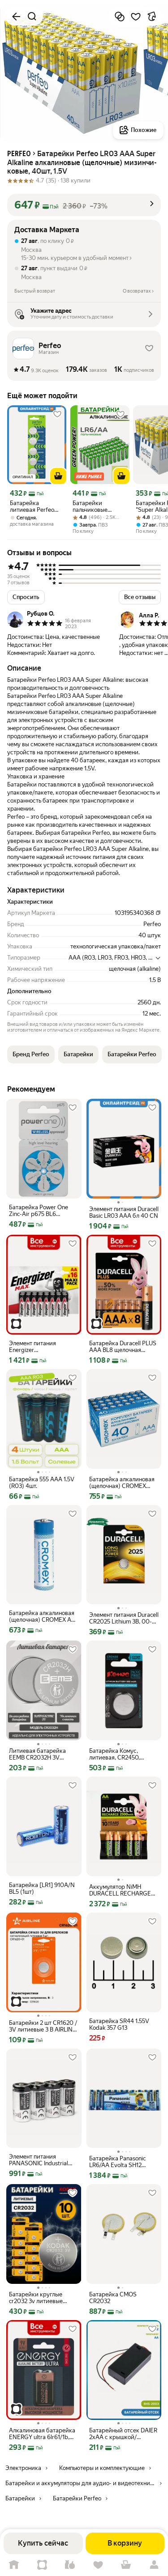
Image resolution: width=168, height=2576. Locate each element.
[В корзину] (58, 476)
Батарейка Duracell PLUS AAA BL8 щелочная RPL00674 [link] (123, 1347)
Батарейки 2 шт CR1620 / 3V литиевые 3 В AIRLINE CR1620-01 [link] (43, 2026)
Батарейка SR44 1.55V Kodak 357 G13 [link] (119, 2024)
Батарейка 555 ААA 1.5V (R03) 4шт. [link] (42, 1483)
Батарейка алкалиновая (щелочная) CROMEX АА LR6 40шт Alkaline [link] (42, 1616)
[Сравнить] (120, 17)
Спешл (42, 2565)
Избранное (98, 2565)
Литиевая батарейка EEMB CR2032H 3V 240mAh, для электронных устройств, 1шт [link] (42, 1754)
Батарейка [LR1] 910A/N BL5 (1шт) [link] (42, 1888)
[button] (84, 205)
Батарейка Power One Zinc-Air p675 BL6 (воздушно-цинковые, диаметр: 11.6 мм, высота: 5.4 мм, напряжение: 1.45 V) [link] (43, 1211)
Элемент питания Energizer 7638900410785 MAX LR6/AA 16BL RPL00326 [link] (41, 1347)
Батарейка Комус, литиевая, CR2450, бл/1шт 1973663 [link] (114, 1754)
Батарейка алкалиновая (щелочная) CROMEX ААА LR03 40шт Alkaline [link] (122, 1483)
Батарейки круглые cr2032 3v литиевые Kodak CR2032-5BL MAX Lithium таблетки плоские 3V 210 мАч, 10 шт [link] (44, 2298)
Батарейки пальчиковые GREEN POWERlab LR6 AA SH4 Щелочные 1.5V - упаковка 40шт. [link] (97, 506)
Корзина (126, 2565)
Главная (14, 2565)
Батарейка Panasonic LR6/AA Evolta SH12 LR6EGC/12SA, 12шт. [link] (117, 2162)
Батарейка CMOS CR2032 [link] (113, 2298)
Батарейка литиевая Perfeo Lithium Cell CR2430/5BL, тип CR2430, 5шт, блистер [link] (32, 506)
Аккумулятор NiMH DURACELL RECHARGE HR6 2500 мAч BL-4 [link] (120, 1890)
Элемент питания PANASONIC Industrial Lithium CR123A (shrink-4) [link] (43, 2160)
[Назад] (16, 17)
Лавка (70, 2565)
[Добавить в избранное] (136, 17)
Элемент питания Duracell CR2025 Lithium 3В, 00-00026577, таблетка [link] (124, 1618)
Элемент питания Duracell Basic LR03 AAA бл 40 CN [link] (124, 1212)
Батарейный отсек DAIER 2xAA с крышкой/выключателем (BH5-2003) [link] (123, 2434)
